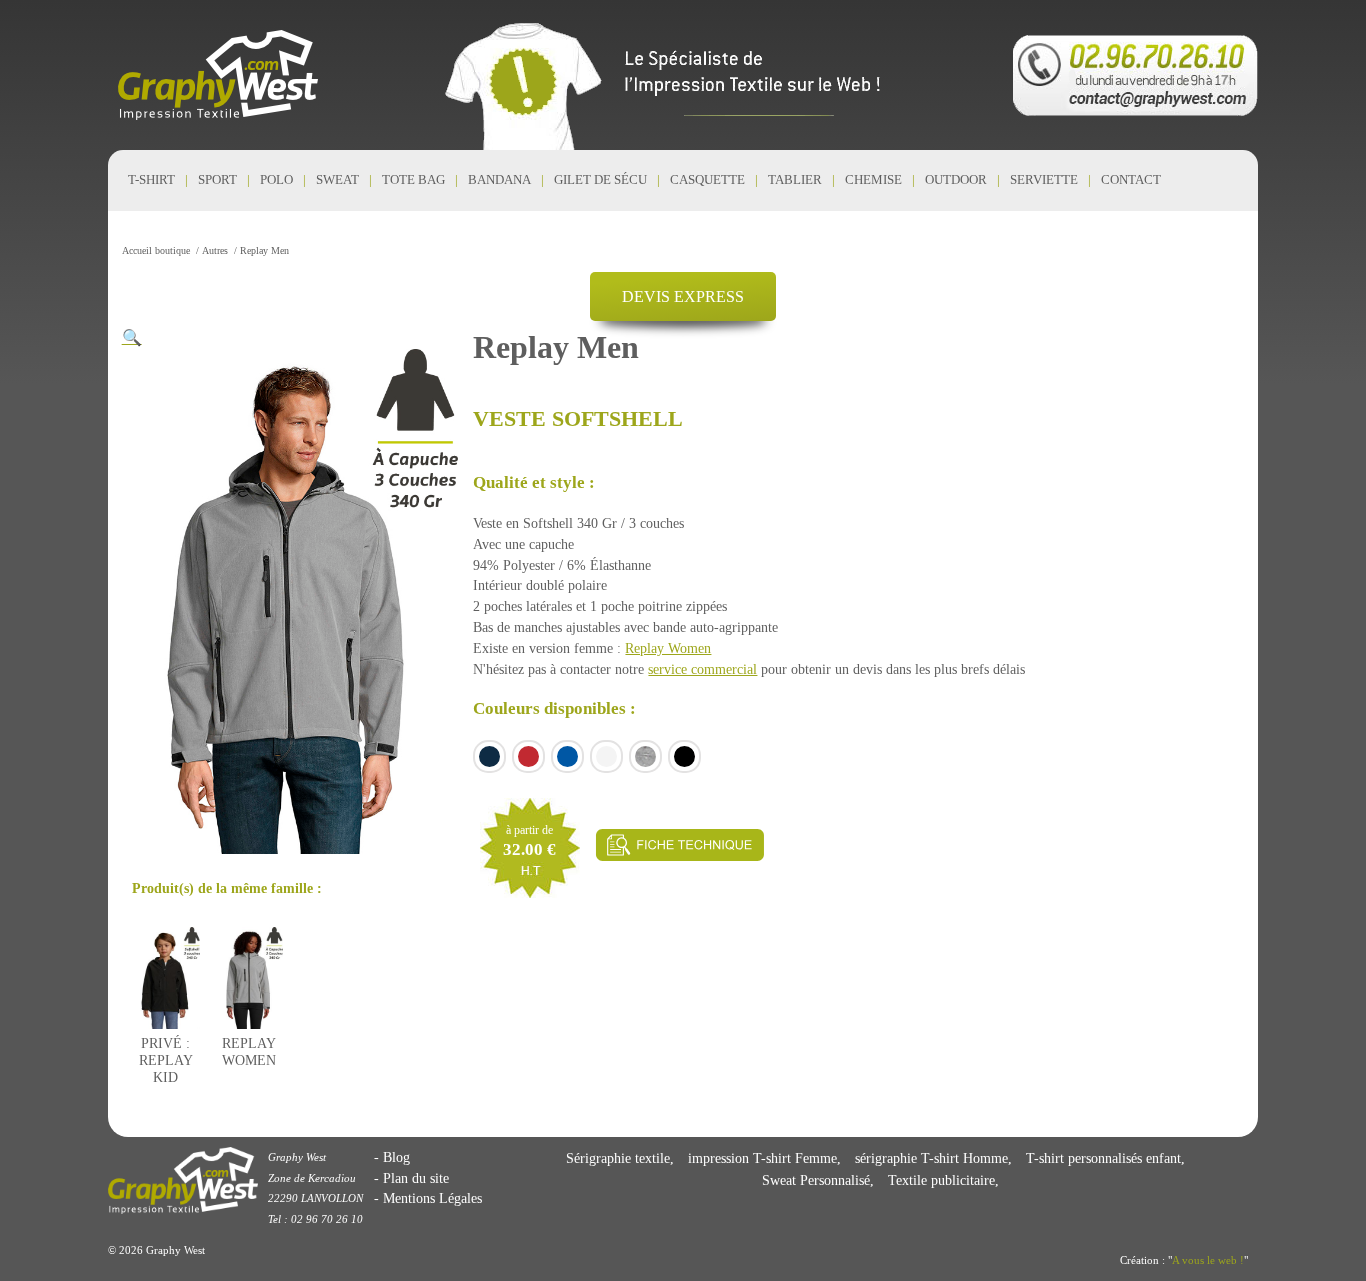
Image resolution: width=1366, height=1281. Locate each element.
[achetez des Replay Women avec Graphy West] (249, 1014)
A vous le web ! (1208, 1260)
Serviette (1044, 180)
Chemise (873, 180)
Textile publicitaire (941, 1180)
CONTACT (1131, 180)
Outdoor (956, 180)
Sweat (337, 180)
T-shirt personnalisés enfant (1103, 1158)
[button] (132, 337)
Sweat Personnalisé (816, 1180)
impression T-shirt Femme (762, 1158)
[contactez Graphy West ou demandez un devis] (1135, 75)
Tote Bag (413, 180)
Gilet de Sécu (600, 180)
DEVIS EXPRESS (683, 296)
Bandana (499, 180)
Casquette (707, 180)
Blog (396, 1157)
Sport (217, 180)
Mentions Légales (432, 1198)
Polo (276, 180)
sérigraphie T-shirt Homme (931, 1158)
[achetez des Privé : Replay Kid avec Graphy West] (166, 1014)
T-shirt (151, 180)
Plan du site (416, 1178)
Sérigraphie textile (618, 1158)
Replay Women (668, 648)
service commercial (702, 669)
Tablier (795, 180)
